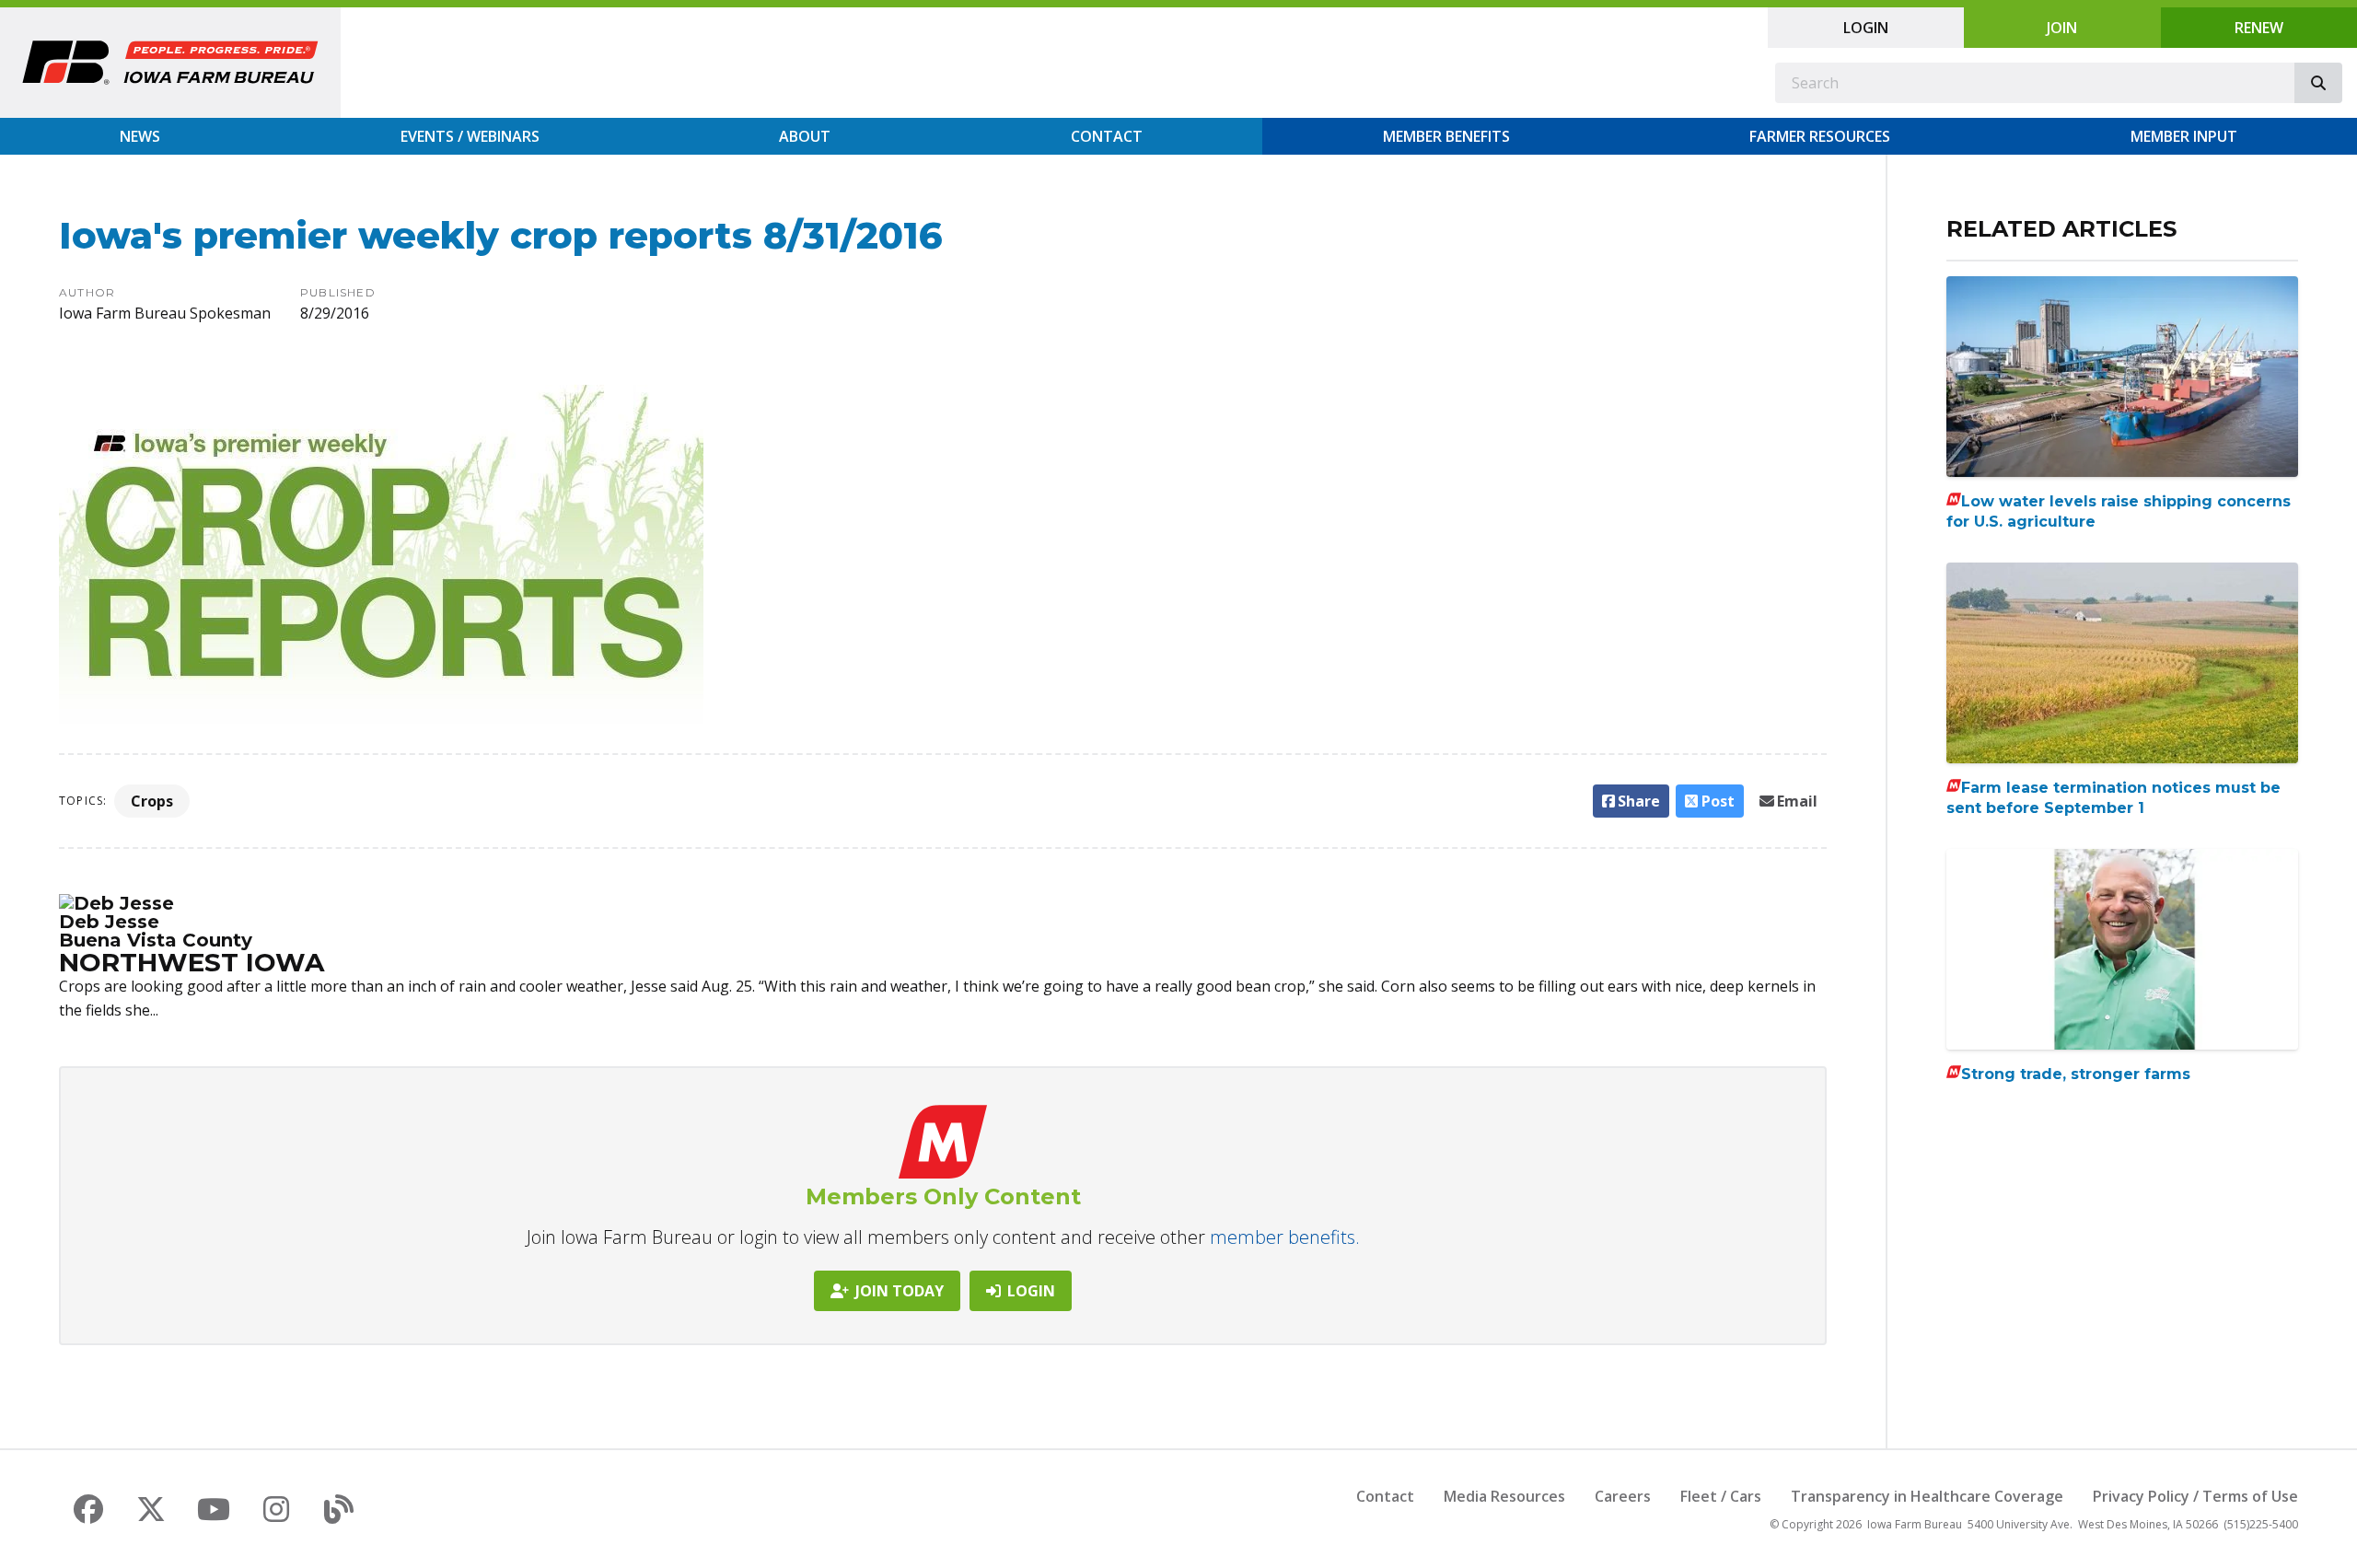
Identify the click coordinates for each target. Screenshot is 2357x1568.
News (140, 136)
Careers (1623, 1496)
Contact (1107, 136)
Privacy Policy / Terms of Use (2195, 1496)
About (805, 136)
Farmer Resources (1820, 136)
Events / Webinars (470, 136)
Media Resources (1504, 1496)
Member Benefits (1446, 136)
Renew (2259, 28)
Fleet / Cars (1721, 1496)
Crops (152, 801)
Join (2062, 28)
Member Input (2184, 136)
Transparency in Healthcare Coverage (1927, 1496)
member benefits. (1285, 1237)
